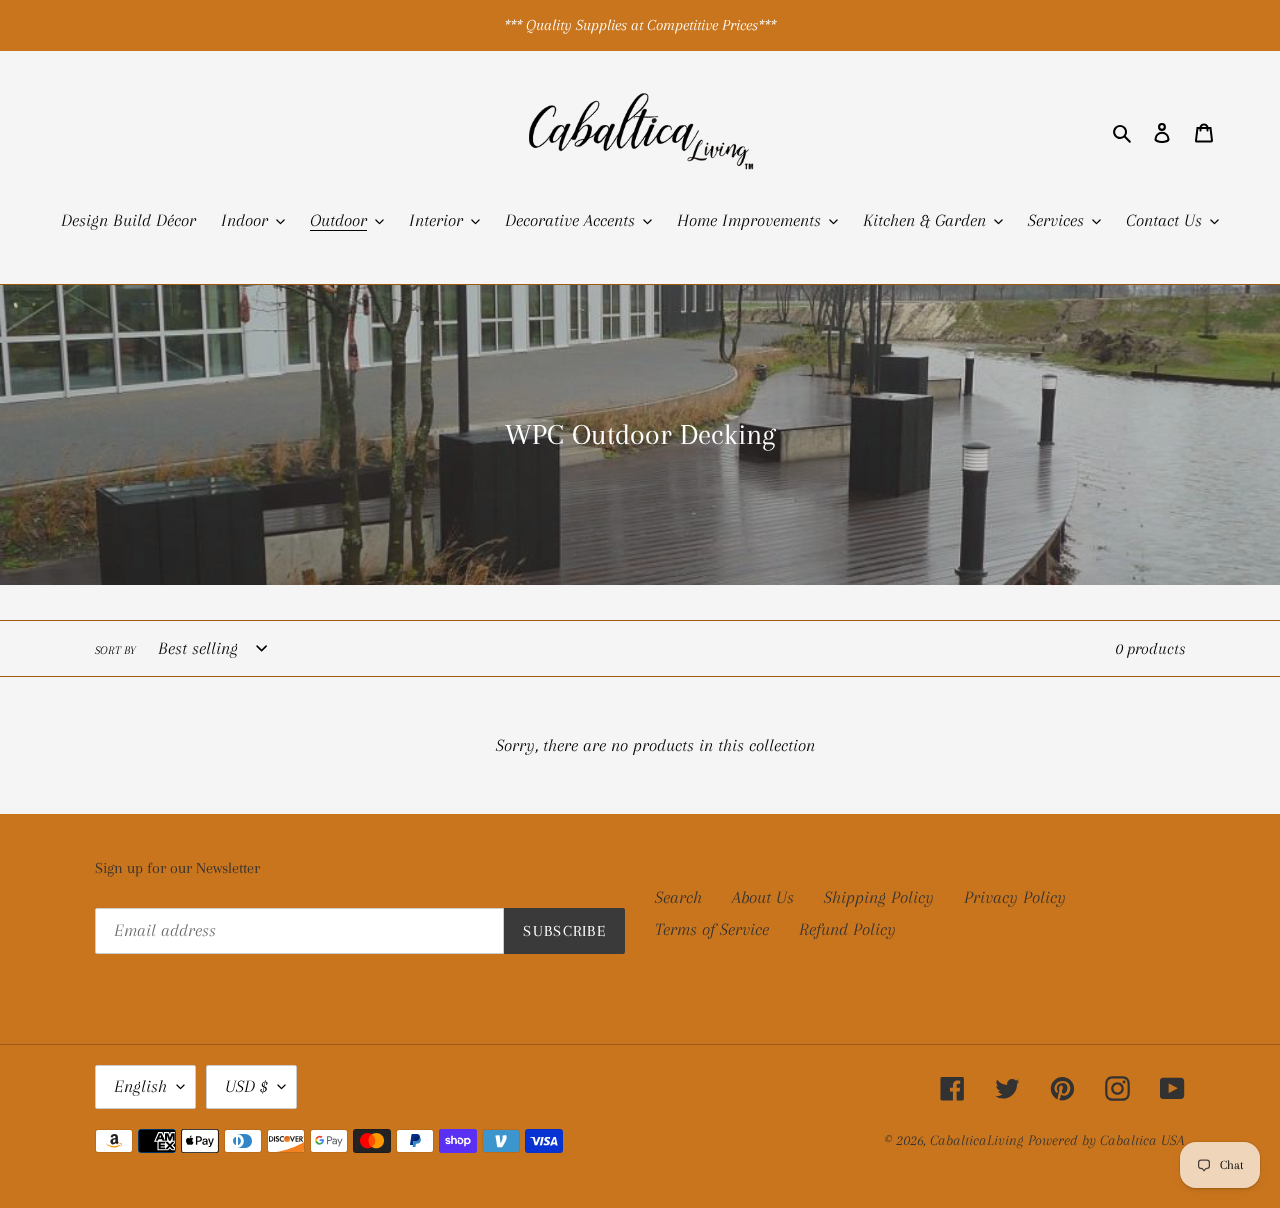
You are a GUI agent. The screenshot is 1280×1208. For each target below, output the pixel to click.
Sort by (115, 650)
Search (678, 897)
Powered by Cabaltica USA (1106, 1140)
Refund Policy (847, 929)
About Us (763, 897)
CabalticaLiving (976, 1140)
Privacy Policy (1015, 897)
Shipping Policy (879, 897)
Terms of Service (712, 929)
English (140, 1086)
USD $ (246, 1086)
